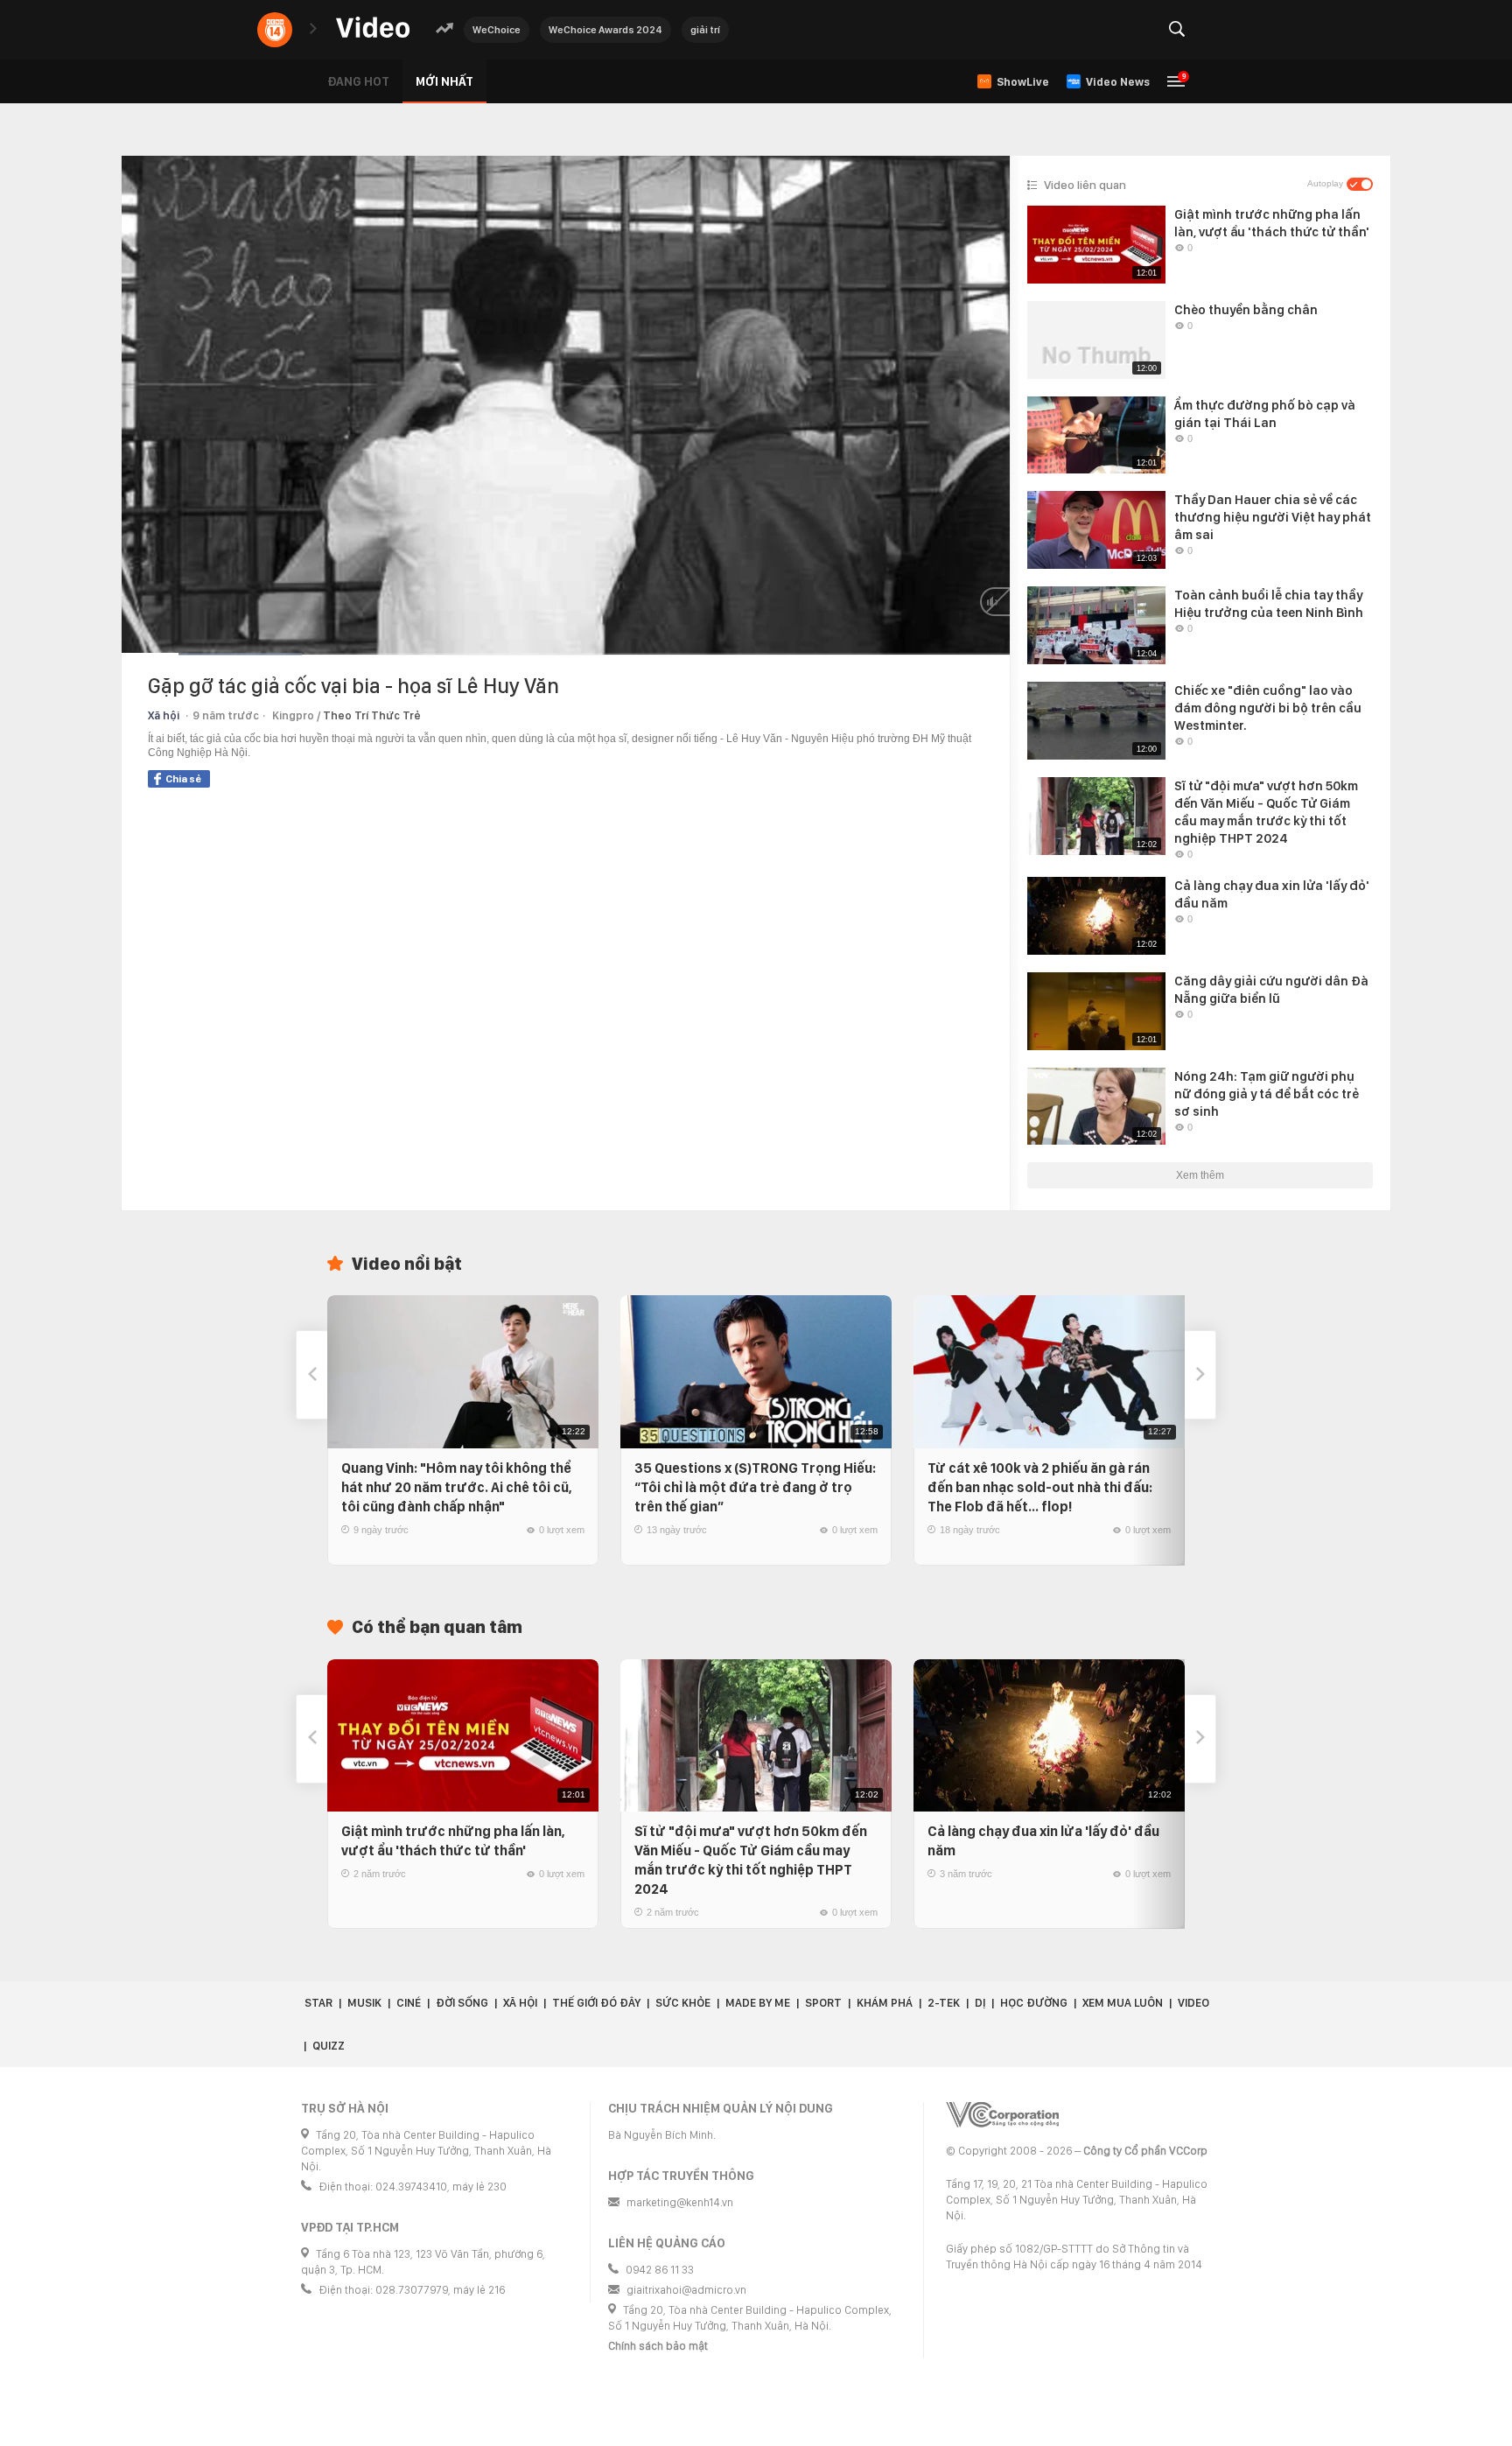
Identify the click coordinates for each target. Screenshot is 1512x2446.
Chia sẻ (183, 779)
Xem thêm (1200, 1175)
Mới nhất (444, 81)
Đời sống (462, 2003)
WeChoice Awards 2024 (605, 30)
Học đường (1034, 2003)
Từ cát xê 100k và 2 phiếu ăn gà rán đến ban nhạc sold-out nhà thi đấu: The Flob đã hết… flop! (1040, 1487)
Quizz (329, 2046)
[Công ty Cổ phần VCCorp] (1002, 2115)
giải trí (705, 30)
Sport (823, 2003)
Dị (980, 2003)
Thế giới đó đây (596, 2003)
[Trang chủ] (373, 28)
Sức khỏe (683, 2003)
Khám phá (885, 2003)
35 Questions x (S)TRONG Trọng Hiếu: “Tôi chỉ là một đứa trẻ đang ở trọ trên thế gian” (755, 1487)
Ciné (409, 2003)
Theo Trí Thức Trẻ (372, 715)
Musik (364, 2003)
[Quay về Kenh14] (275, 30)
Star (318, 2003)
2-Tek (944, 2003)
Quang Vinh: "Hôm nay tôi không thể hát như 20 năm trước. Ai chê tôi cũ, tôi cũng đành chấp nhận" (457, 1487)
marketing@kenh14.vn (680, 2202)
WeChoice (497, 30)
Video (1193, 2003)
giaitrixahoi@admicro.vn (686, 2290)
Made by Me (758, 2003)
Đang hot (358, 81)
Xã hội (164, 715)
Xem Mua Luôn (1123, 2003)
